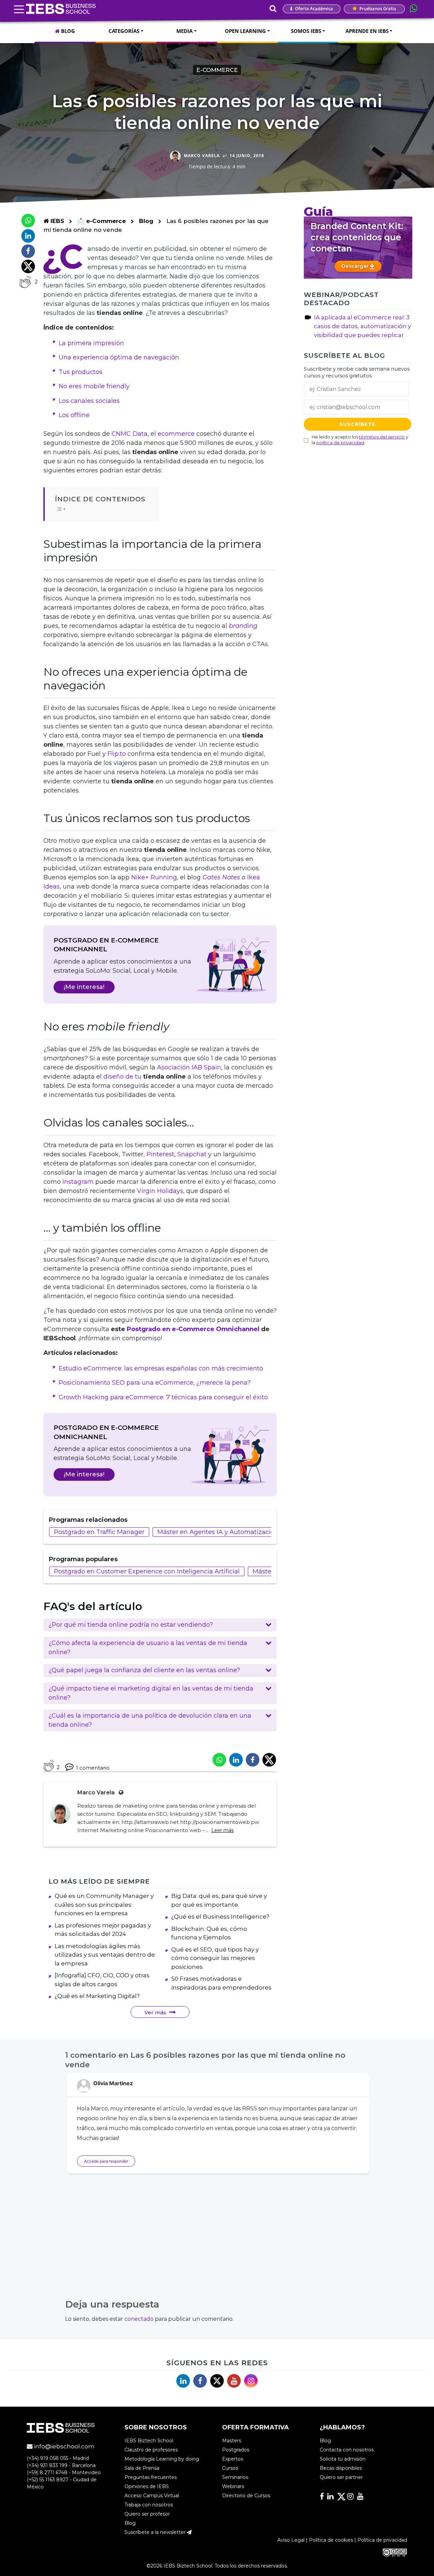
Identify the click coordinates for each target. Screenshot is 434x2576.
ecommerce (176, 434)
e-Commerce (217, 70)
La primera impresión (91, 343)
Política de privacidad (382, 2540)
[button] (160, 1625)
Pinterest (160, 1154)
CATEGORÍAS (124, 31)
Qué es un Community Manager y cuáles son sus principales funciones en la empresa (104, 1905)
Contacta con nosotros (347, 2450)
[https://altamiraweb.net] (120, 1793)
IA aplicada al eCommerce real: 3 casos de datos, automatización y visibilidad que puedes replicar (362, 326)
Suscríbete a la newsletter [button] (156, 2532)
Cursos (230, 2468)
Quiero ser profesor (147, 2514)
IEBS (56, 221)
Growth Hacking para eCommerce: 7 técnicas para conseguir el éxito (163, 1397)
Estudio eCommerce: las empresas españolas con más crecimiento (161, 1368)
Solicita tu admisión (343, 2459)
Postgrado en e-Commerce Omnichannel (193, 1329)
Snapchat (192, 1154)
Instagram (78, 1182)
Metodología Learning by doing (162, 2459)
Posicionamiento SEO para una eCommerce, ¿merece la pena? (155, 1383)
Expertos (233, 2459)
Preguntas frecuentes (151, 2477)
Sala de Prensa (142, 2468)
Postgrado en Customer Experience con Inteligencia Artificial (147, 1571)
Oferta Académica (313, 8)
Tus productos (81, 372)
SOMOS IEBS (306, 31)
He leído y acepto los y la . (360, 440)
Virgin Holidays (160, 1191)
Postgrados (236, 2450)
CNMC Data (130, 434)
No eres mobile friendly (94, 386)
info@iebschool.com (64, 2446)
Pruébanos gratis (377, 8)
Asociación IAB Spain (189, 1067)
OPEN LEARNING (245, 31)
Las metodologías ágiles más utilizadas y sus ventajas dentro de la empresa (105, 1955)
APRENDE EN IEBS (367, 31)
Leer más (222, 1830)
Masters (232, 2441)
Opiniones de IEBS (147, 2486)
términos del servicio (382, 437)
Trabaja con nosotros (149, 2505)
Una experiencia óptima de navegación (119, 357)
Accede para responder (106, 2161)
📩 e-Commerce (102, 221)
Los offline (74, 415)
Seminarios (235, 2477)
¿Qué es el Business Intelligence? (220, 1917)
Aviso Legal (291, 2540)
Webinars (233, 2486)
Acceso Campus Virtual (152, 2496)
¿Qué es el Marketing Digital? (97, 1996)
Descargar (356, 266)
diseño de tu (123, 1077)
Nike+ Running (154, 877)
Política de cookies (331, 2540)
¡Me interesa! (84, 987)
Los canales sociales (89, 401)
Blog (146, 221)
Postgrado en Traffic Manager (99, 1532)
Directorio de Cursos (246, 2496)
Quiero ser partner (341, 2477)
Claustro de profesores (151, 2450)
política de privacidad (340, 443)
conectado (139, 2319)
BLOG (67, 31)
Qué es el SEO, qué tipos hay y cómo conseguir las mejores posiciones (215, 1958)
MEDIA (184, 31)
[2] (25, 282)
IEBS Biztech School (149, 2441)
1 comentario (93, 1768)
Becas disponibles (341, 2468)
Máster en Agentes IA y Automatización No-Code (232, 1532)
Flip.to (117, 754)
